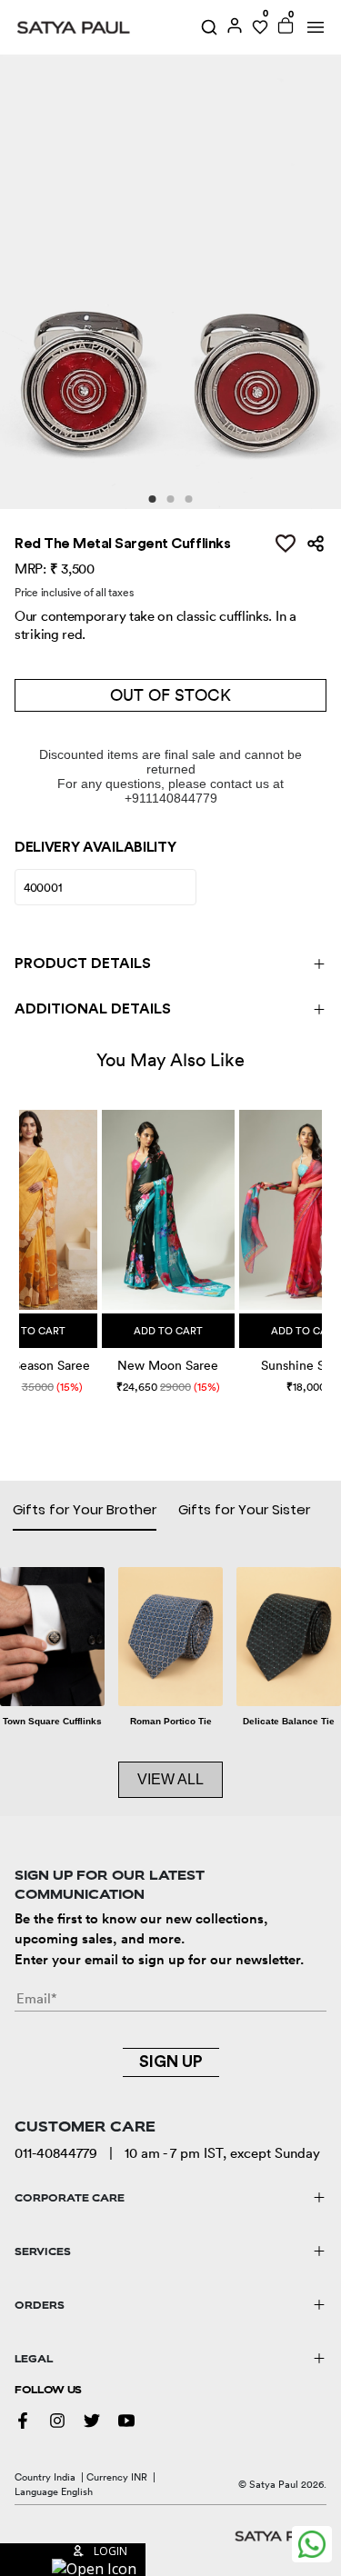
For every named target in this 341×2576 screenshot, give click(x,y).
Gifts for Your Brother (85, 1509)
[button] (21, 1235)
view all (170, 1779)
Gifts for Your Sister (244, 1509)
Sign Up (171, 2062)
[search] (209, 27)
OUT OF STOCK (170, 695)
